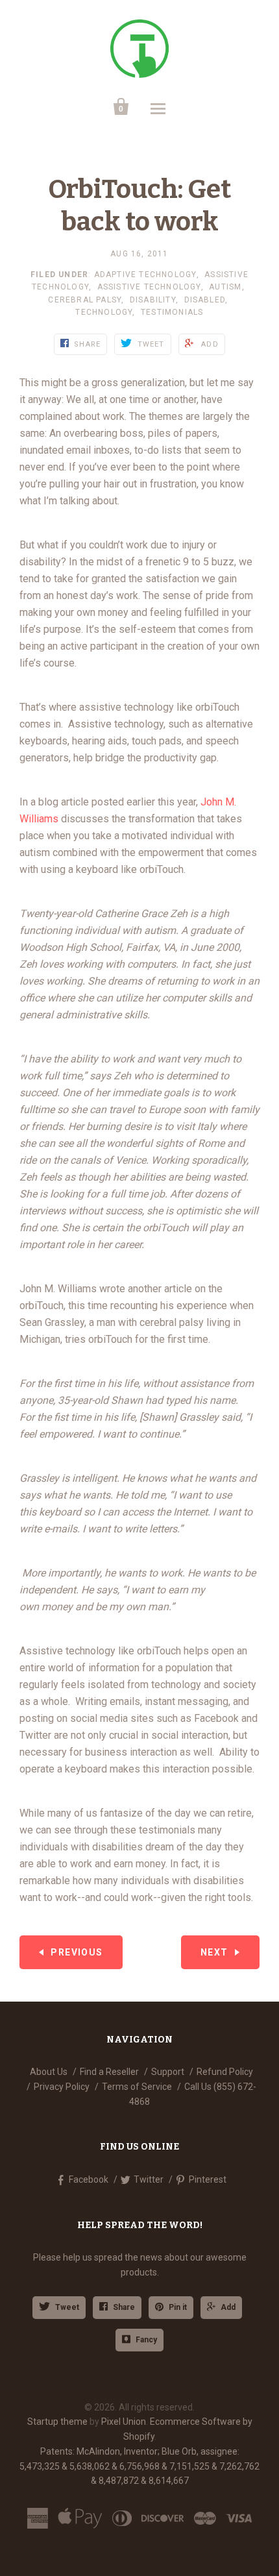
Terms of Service (137, 2087)
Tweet (67, 2307)
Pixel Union (124, 2422)
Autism (225, 287)
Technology (104, 312)
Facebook (89, 2179)
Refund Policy (225, 2072)
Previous (77, 1952)
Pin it (178, 2307)
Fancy (146, 2340)
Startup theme (57, 2422)
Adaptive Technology (145, 275)
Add (228, 2307)
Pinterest (208, 2179)
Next (214, 1952)
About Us (49, 2072)
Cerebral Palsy (85, 300)
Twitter (149, 2179)
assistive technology (149, 287)
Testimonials (172, 312)
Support (168, 2072)
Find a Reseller (109, 2072)
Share (124, 2307)
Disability (153, 300)
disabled (205, 300)
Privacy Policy (62, 2087)
